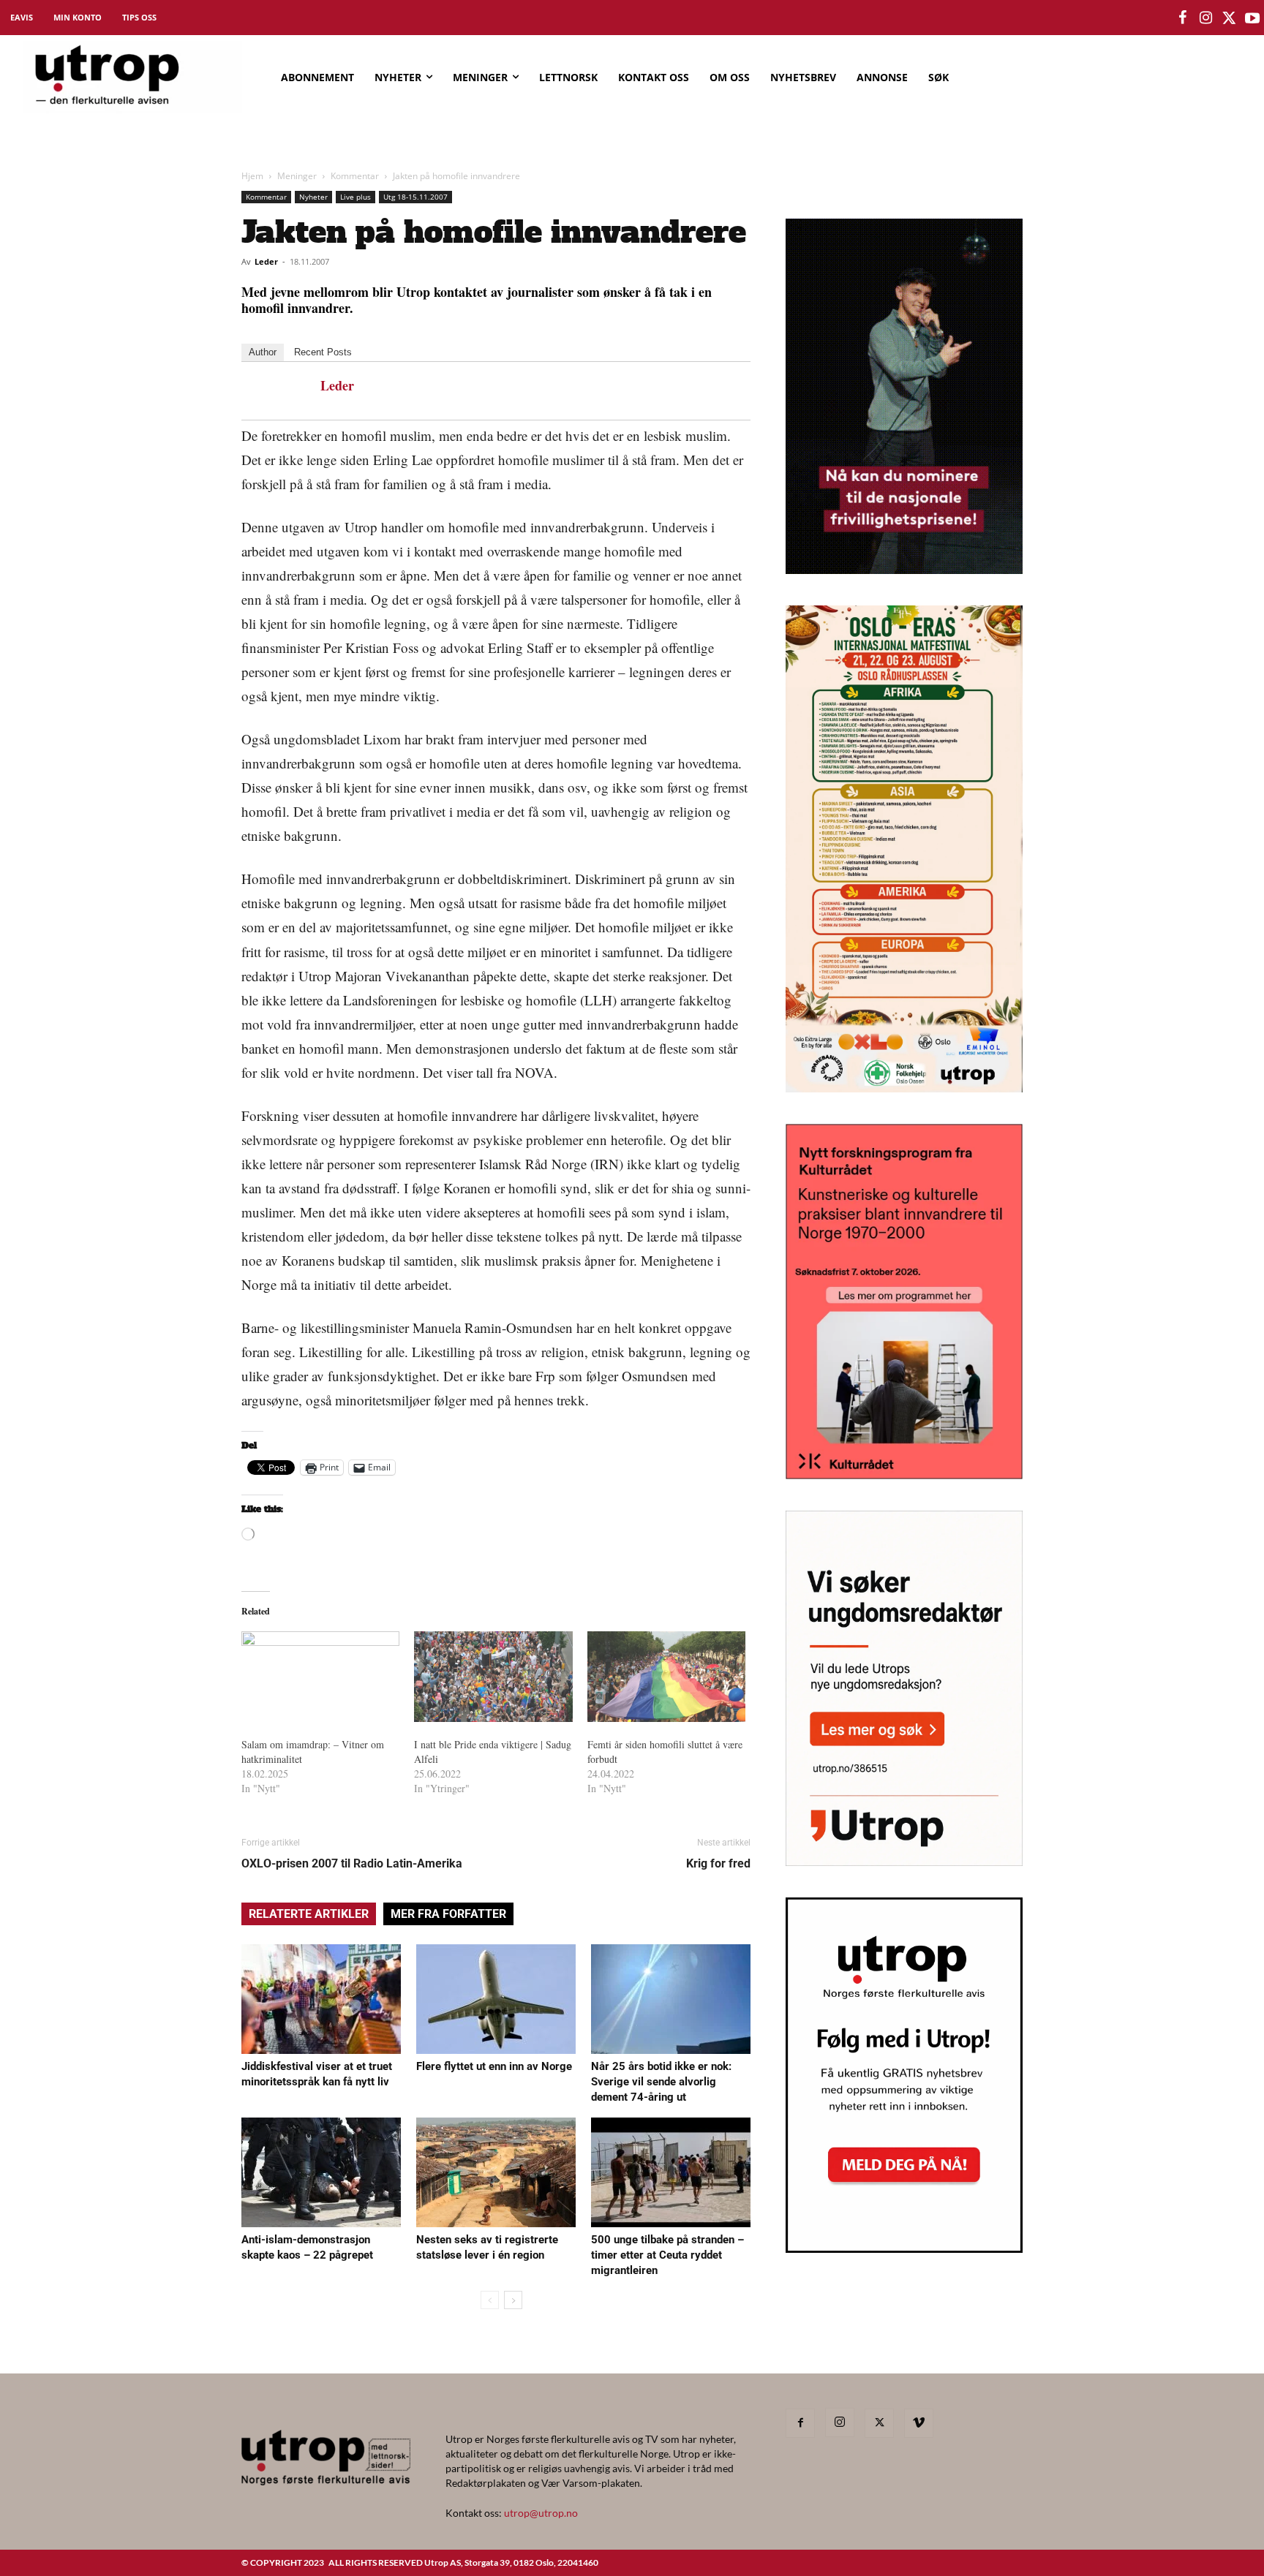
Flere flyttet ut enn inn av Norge (494, 2066)
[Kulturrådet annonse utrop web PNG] (904, 1474)
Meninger (297, 176)
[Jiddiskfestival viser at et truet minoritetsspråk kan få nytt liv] (321, 1999)
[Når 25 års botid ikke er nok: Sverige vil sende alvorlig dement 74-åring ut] (671, 1999)
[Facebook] (800, 2423)
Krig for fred (718, 1863)
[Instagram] (840, 2422)
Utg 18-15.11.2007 (415, 197)
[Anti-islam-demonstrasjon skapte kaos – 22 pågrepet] (321, 2172)
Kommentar (355, 176)
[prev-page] (490, 2300)
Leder (266, 261)
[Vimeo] (919, 2423)
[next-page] (513, 2300)
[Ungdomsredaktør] (904, 1861)
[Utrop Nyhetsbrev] (904, 2248)
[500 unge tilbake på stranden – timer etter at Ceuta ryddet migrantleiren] (671, 2172)
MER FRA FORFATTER (448, 1914)
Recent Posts (323, 352)
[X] (879, 2423)
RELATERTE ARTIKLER (309, 1914)
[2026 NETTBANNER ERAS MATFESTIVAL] (904, 1088)
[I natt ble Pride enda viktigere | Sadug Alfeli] (493, 1677)
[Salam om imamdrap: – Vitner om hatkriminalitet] (320, 1677)
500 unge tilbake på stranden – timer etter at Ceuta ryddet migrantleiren (667, 2255)
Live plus (355, 197)
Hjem (252, 176)
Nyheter (313, 197)
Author (263, 352)
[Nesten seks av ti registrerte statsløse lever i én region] (496, 2172)
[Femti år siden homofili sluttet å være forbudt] (666, 1677)
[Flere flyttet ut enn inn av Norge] (496, 1999)
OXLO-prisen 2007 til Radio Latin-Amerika (352, 1863)
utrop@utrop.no (541, 2513)
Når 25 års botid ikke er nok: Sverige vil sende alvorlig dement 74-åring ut (661, 2082)
